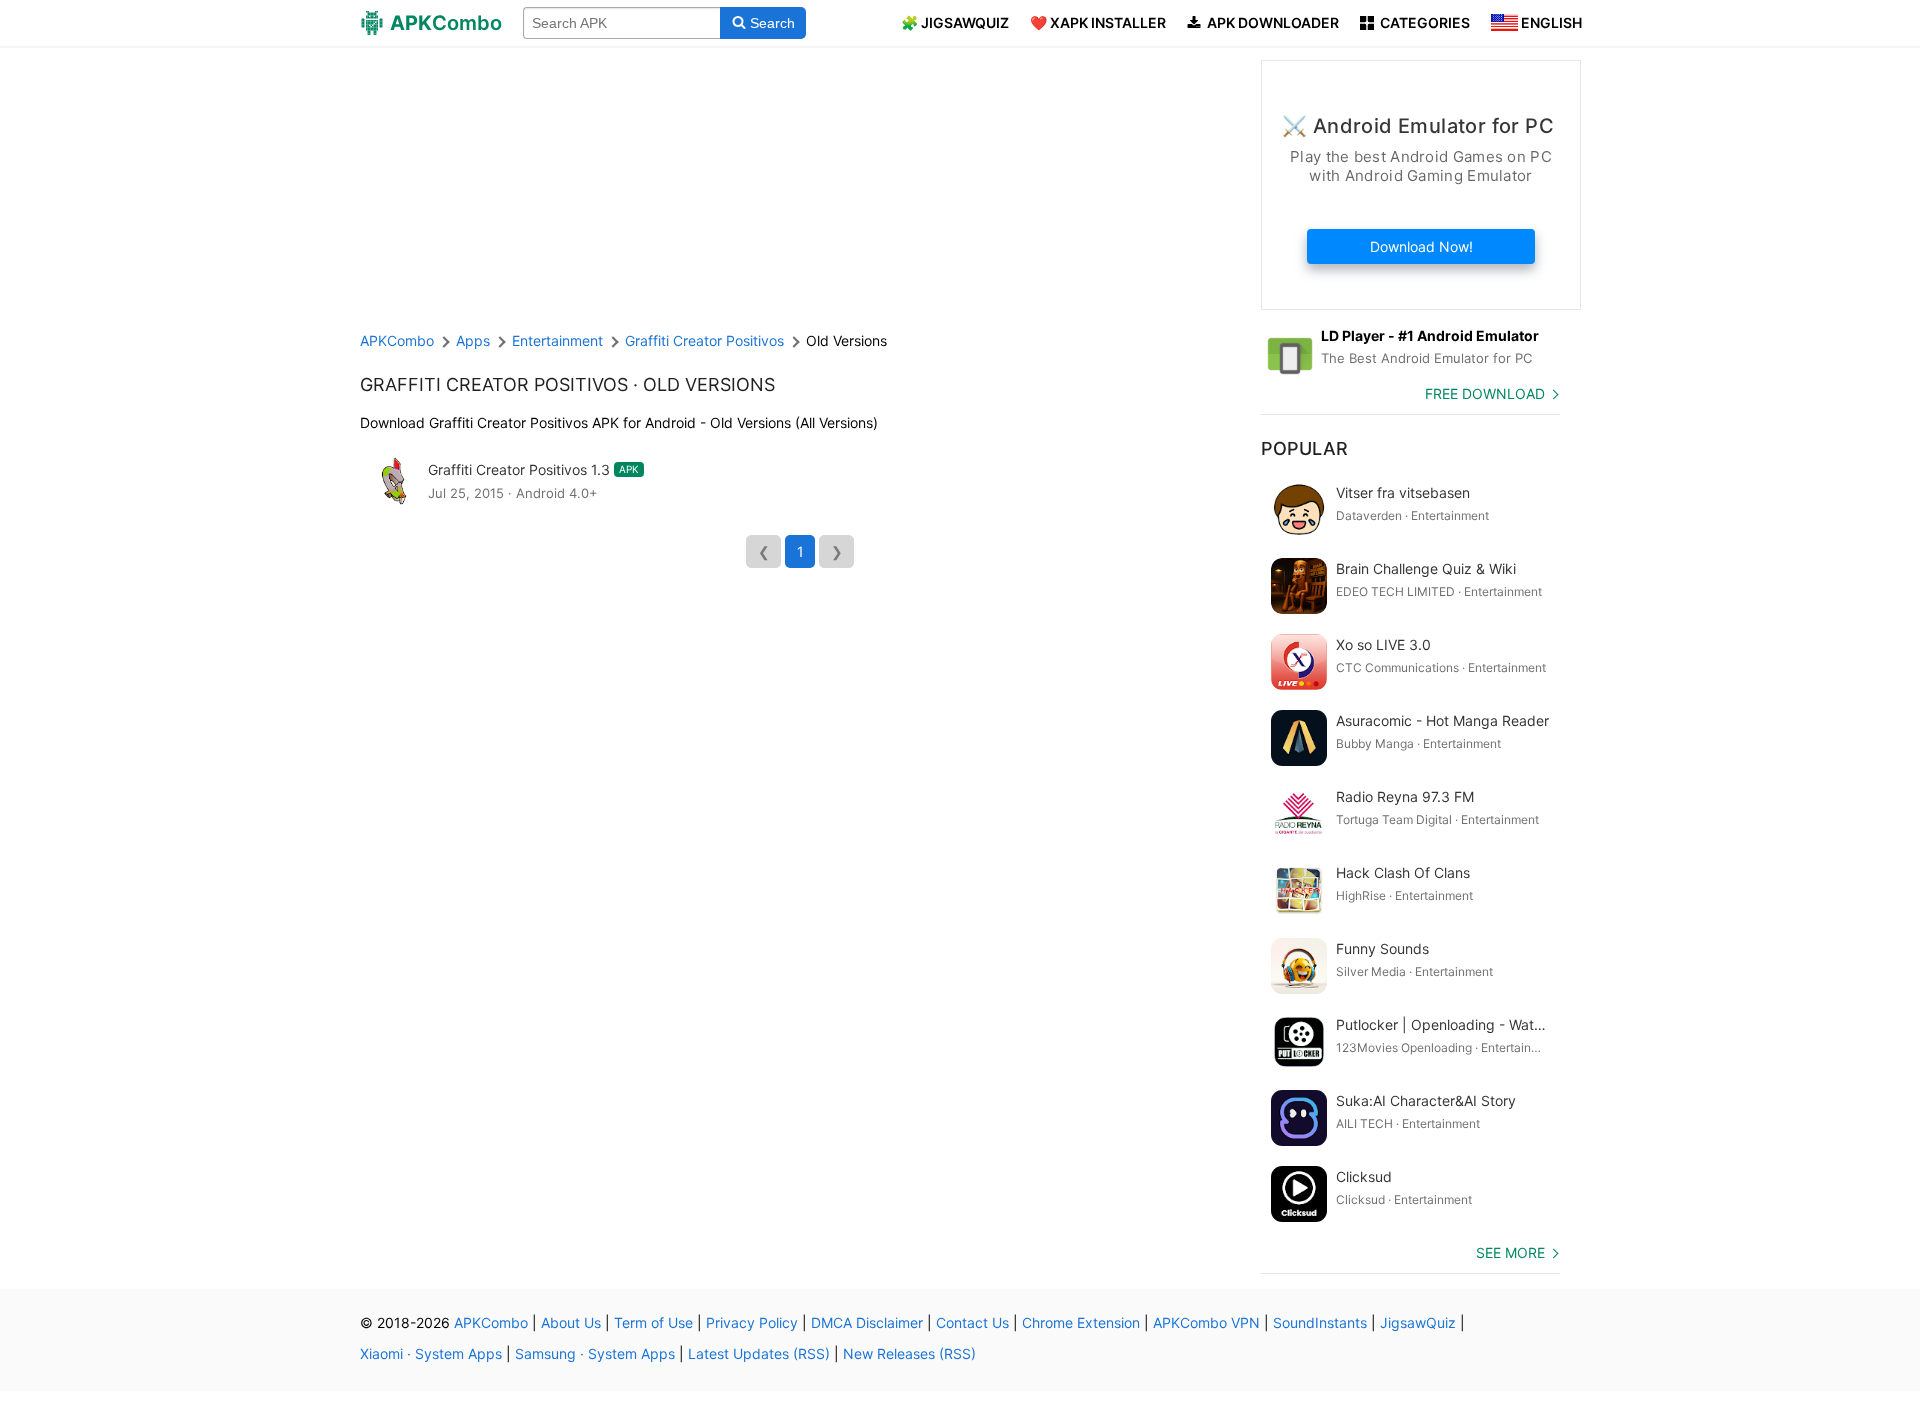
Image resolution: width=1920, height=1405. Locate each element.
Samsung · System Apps (595, 1353)
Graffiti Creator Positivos (494, 384)
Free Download (1485, 393)
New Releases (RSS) (909, 1353)
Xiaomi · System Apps (431, 1353)
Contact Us (972, 1322)
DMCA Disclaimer (867, 1322)
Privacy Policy (752, 1322)
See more (1510, 1252)
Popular (1304, 448)
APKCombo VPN (1206, 1322)
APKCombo (397, 340)
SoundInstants (1320, 1322)
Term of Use (653, 1322)
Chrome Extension (1081, 1322)
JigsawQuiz (1418, 1322)
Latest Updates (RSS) (759, 1353)
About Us (571, 1322)
